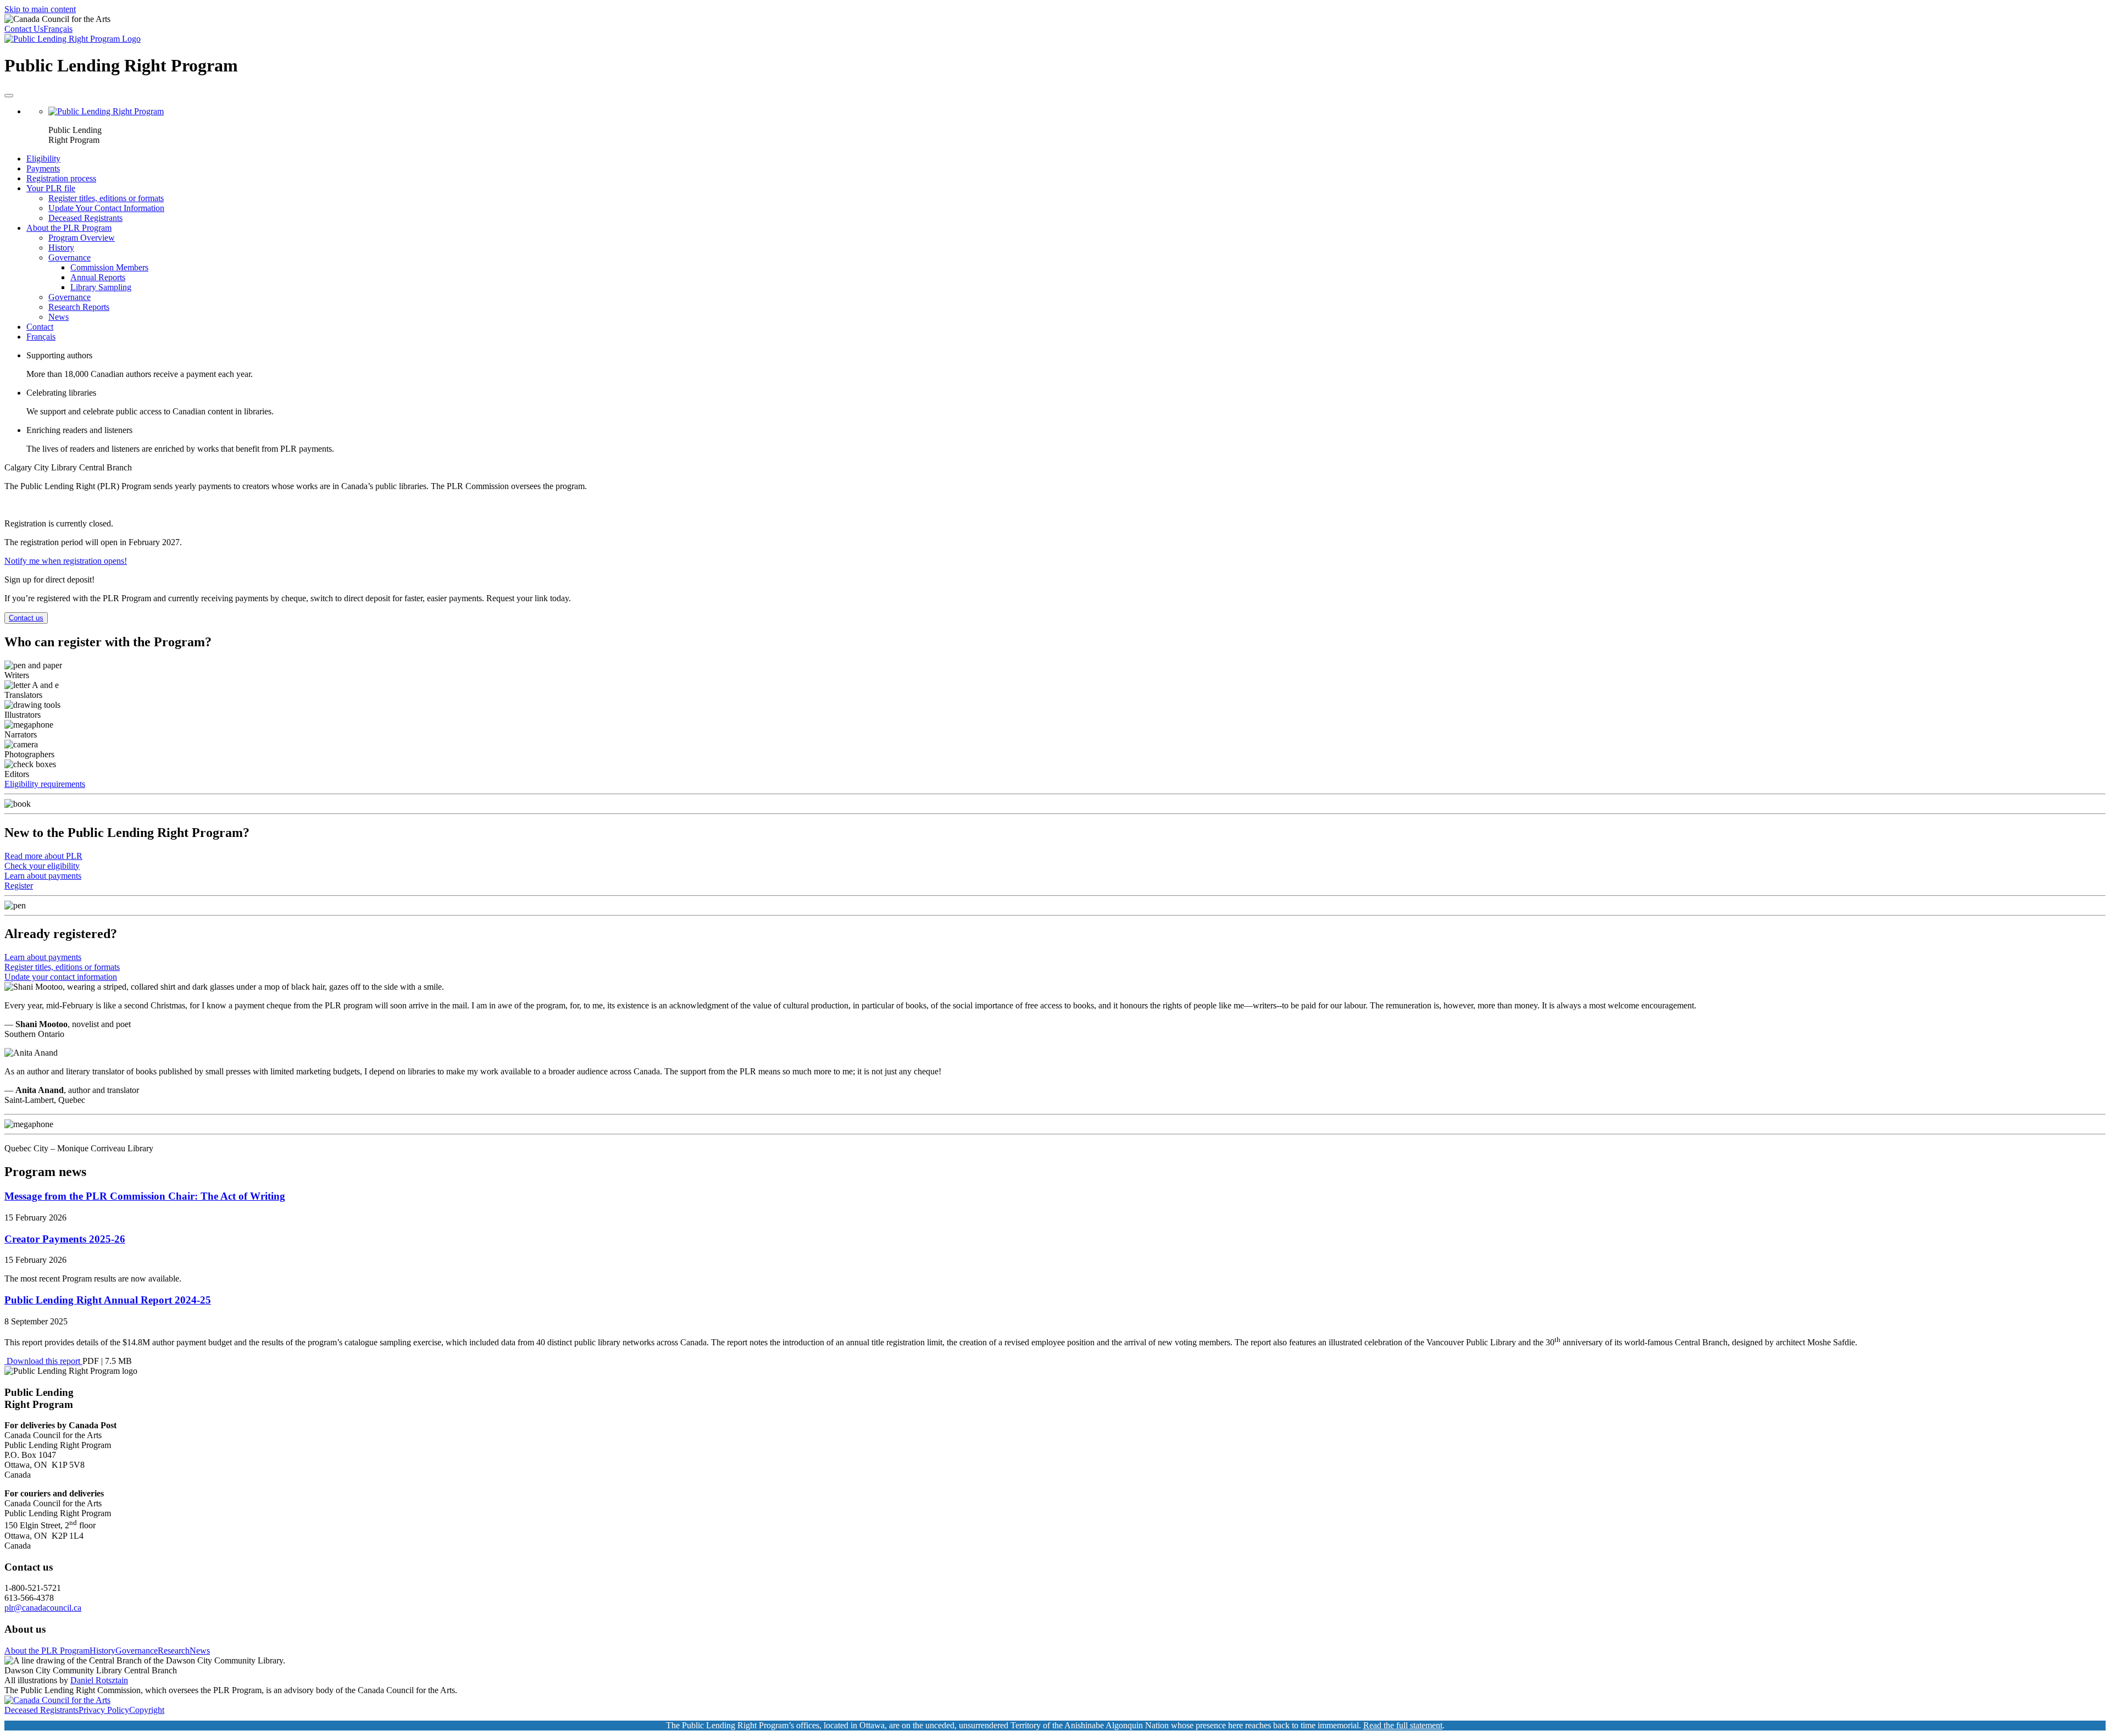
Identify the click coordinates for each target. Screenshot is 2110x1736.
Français (58, 29)
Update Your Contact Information (106, 208)
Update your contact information (61, 977)
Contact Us (24, 29)
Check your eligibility (42, 866)
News (59, 317)
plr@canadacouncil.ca (43, 1608)
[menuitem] (1066, 126)
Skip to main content (40, 9)
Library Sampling (101, 287)
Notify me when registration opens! (66, 561)
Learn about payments (43, 876)
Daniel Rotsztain (99, 1680)
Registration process (61, 178)
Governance (70, 257)
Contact (40, 327)
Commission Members (109, 267)
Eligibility (43, 159)
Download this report (43, 1361)
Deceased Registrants (85, 218)
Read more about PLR (43, 856)
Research (174, 1651)
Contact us (26, 618)
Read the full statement (1403, 1725)
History (61, 248)
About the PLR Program (69, 228)
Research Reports (79, 307)
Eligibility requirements (45, 784)
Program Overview (82, 238)
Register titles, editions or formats (106, 198)
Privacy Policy (104, 1710)
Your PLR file (51, 188)
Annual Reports (98, 277)
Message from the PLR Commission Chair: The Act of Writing (145, 1196)
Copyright (147, 1710)
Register (19, 886)
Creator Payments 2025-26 (65, 1239)
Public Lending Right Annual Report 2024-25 (108, 1300)
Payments (43, 168)
